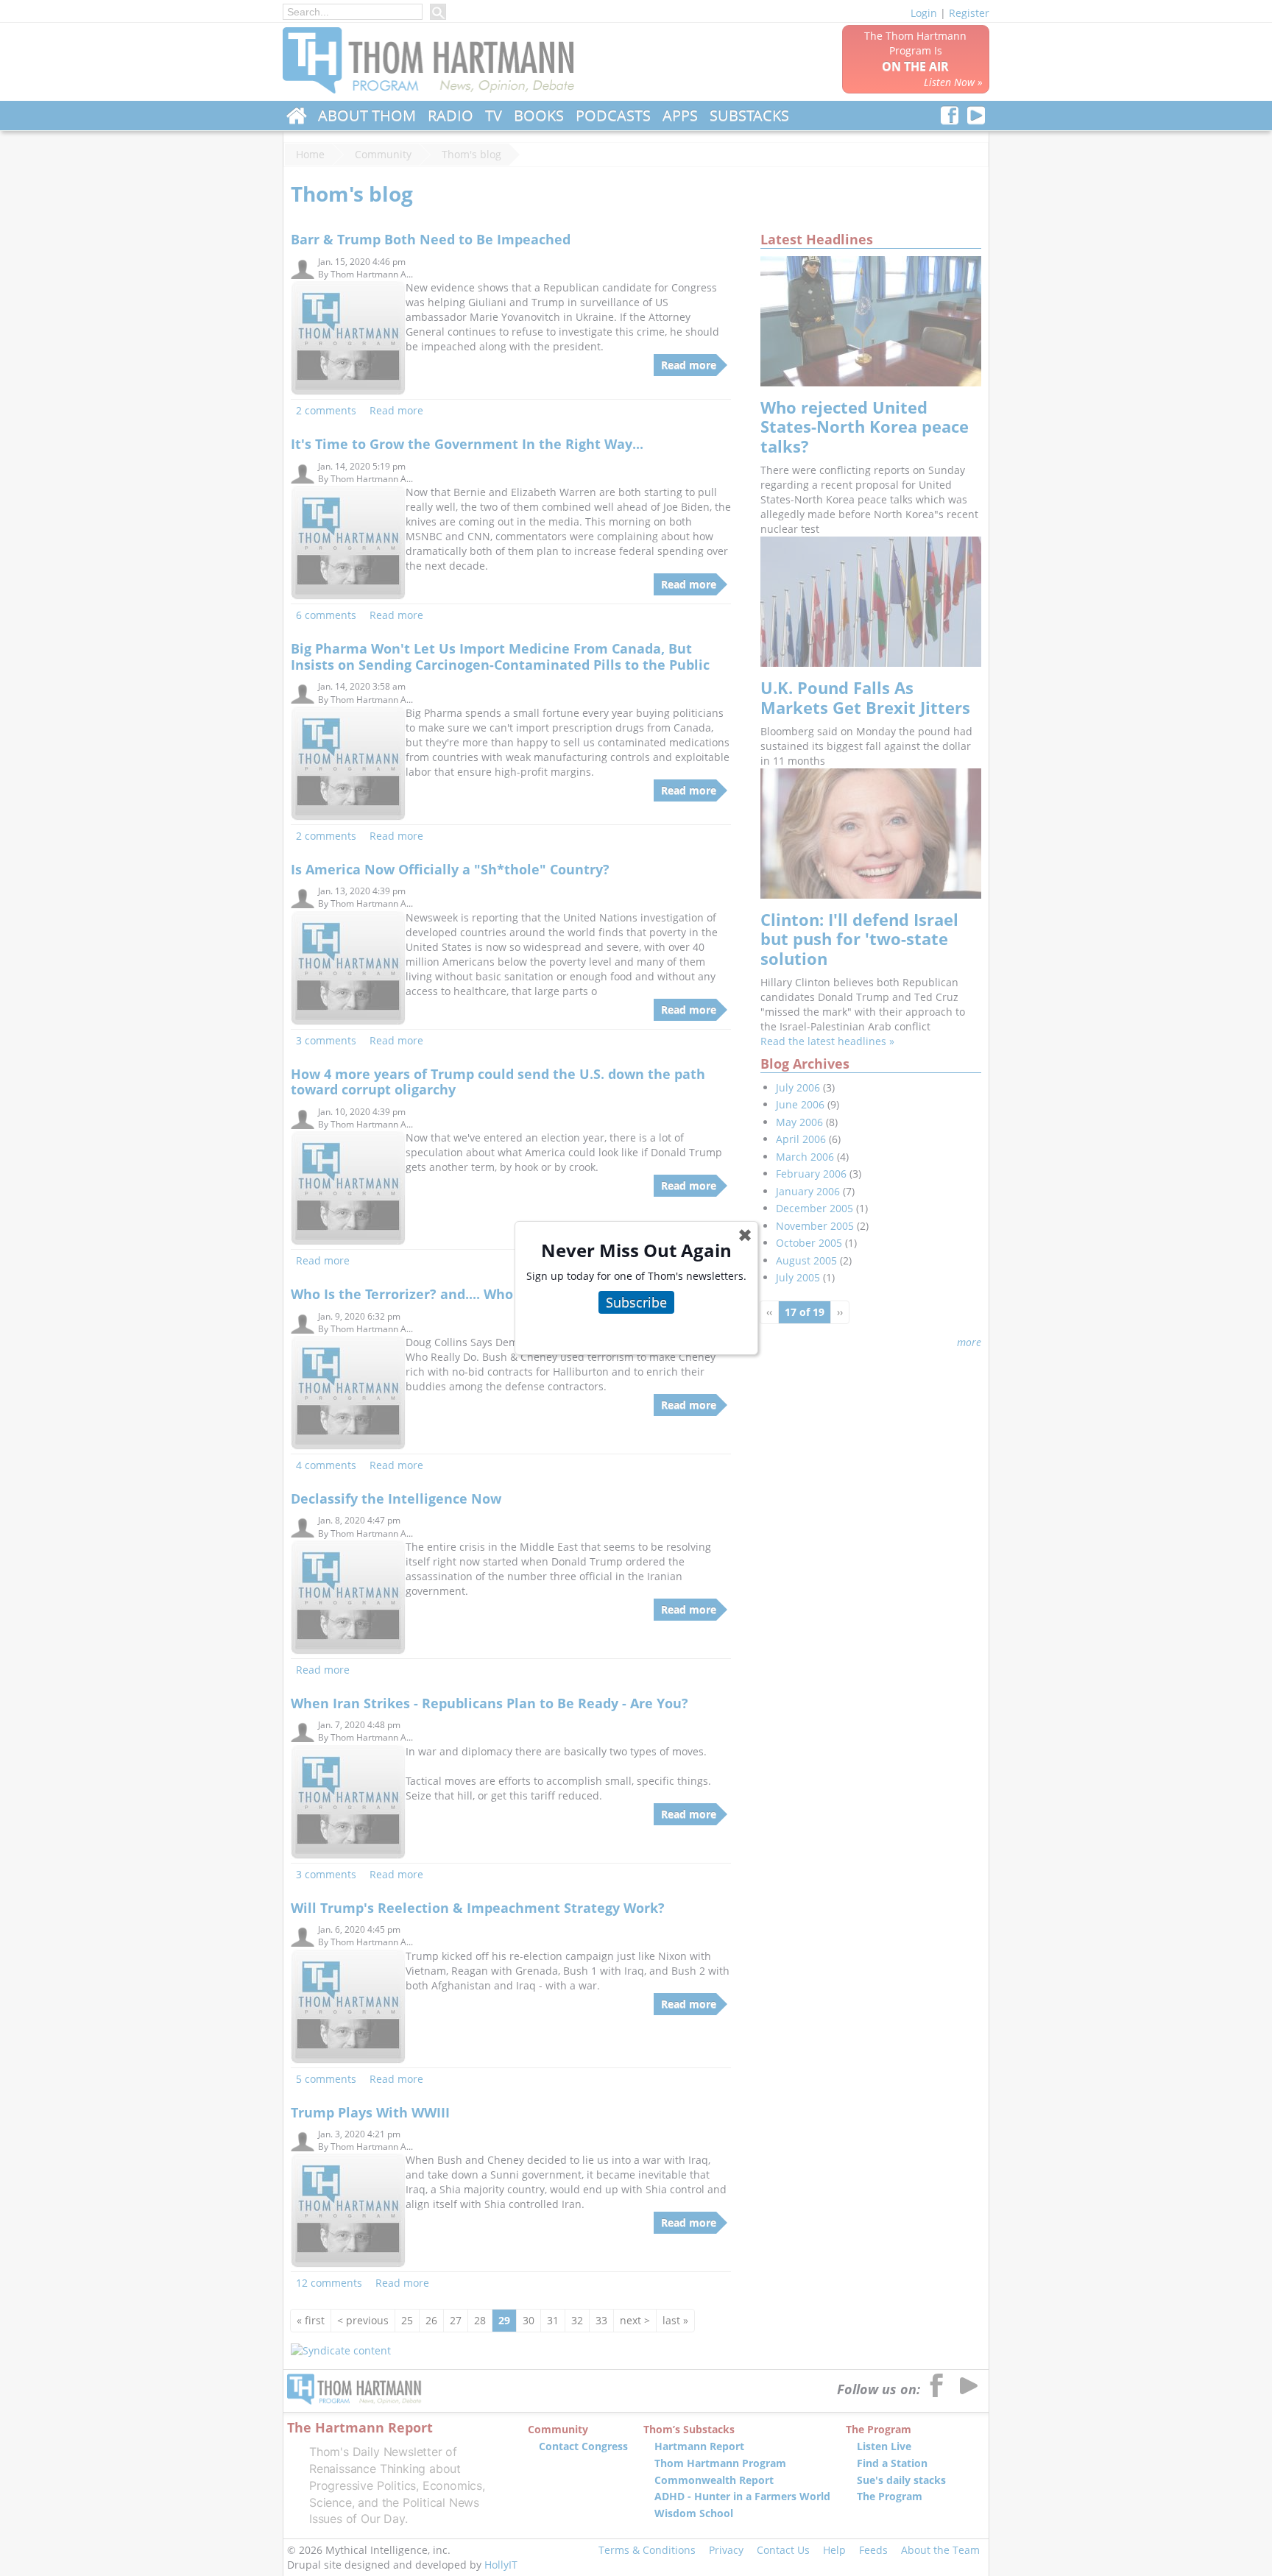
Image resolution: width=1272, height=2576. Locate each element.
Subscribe (636, 1302)
